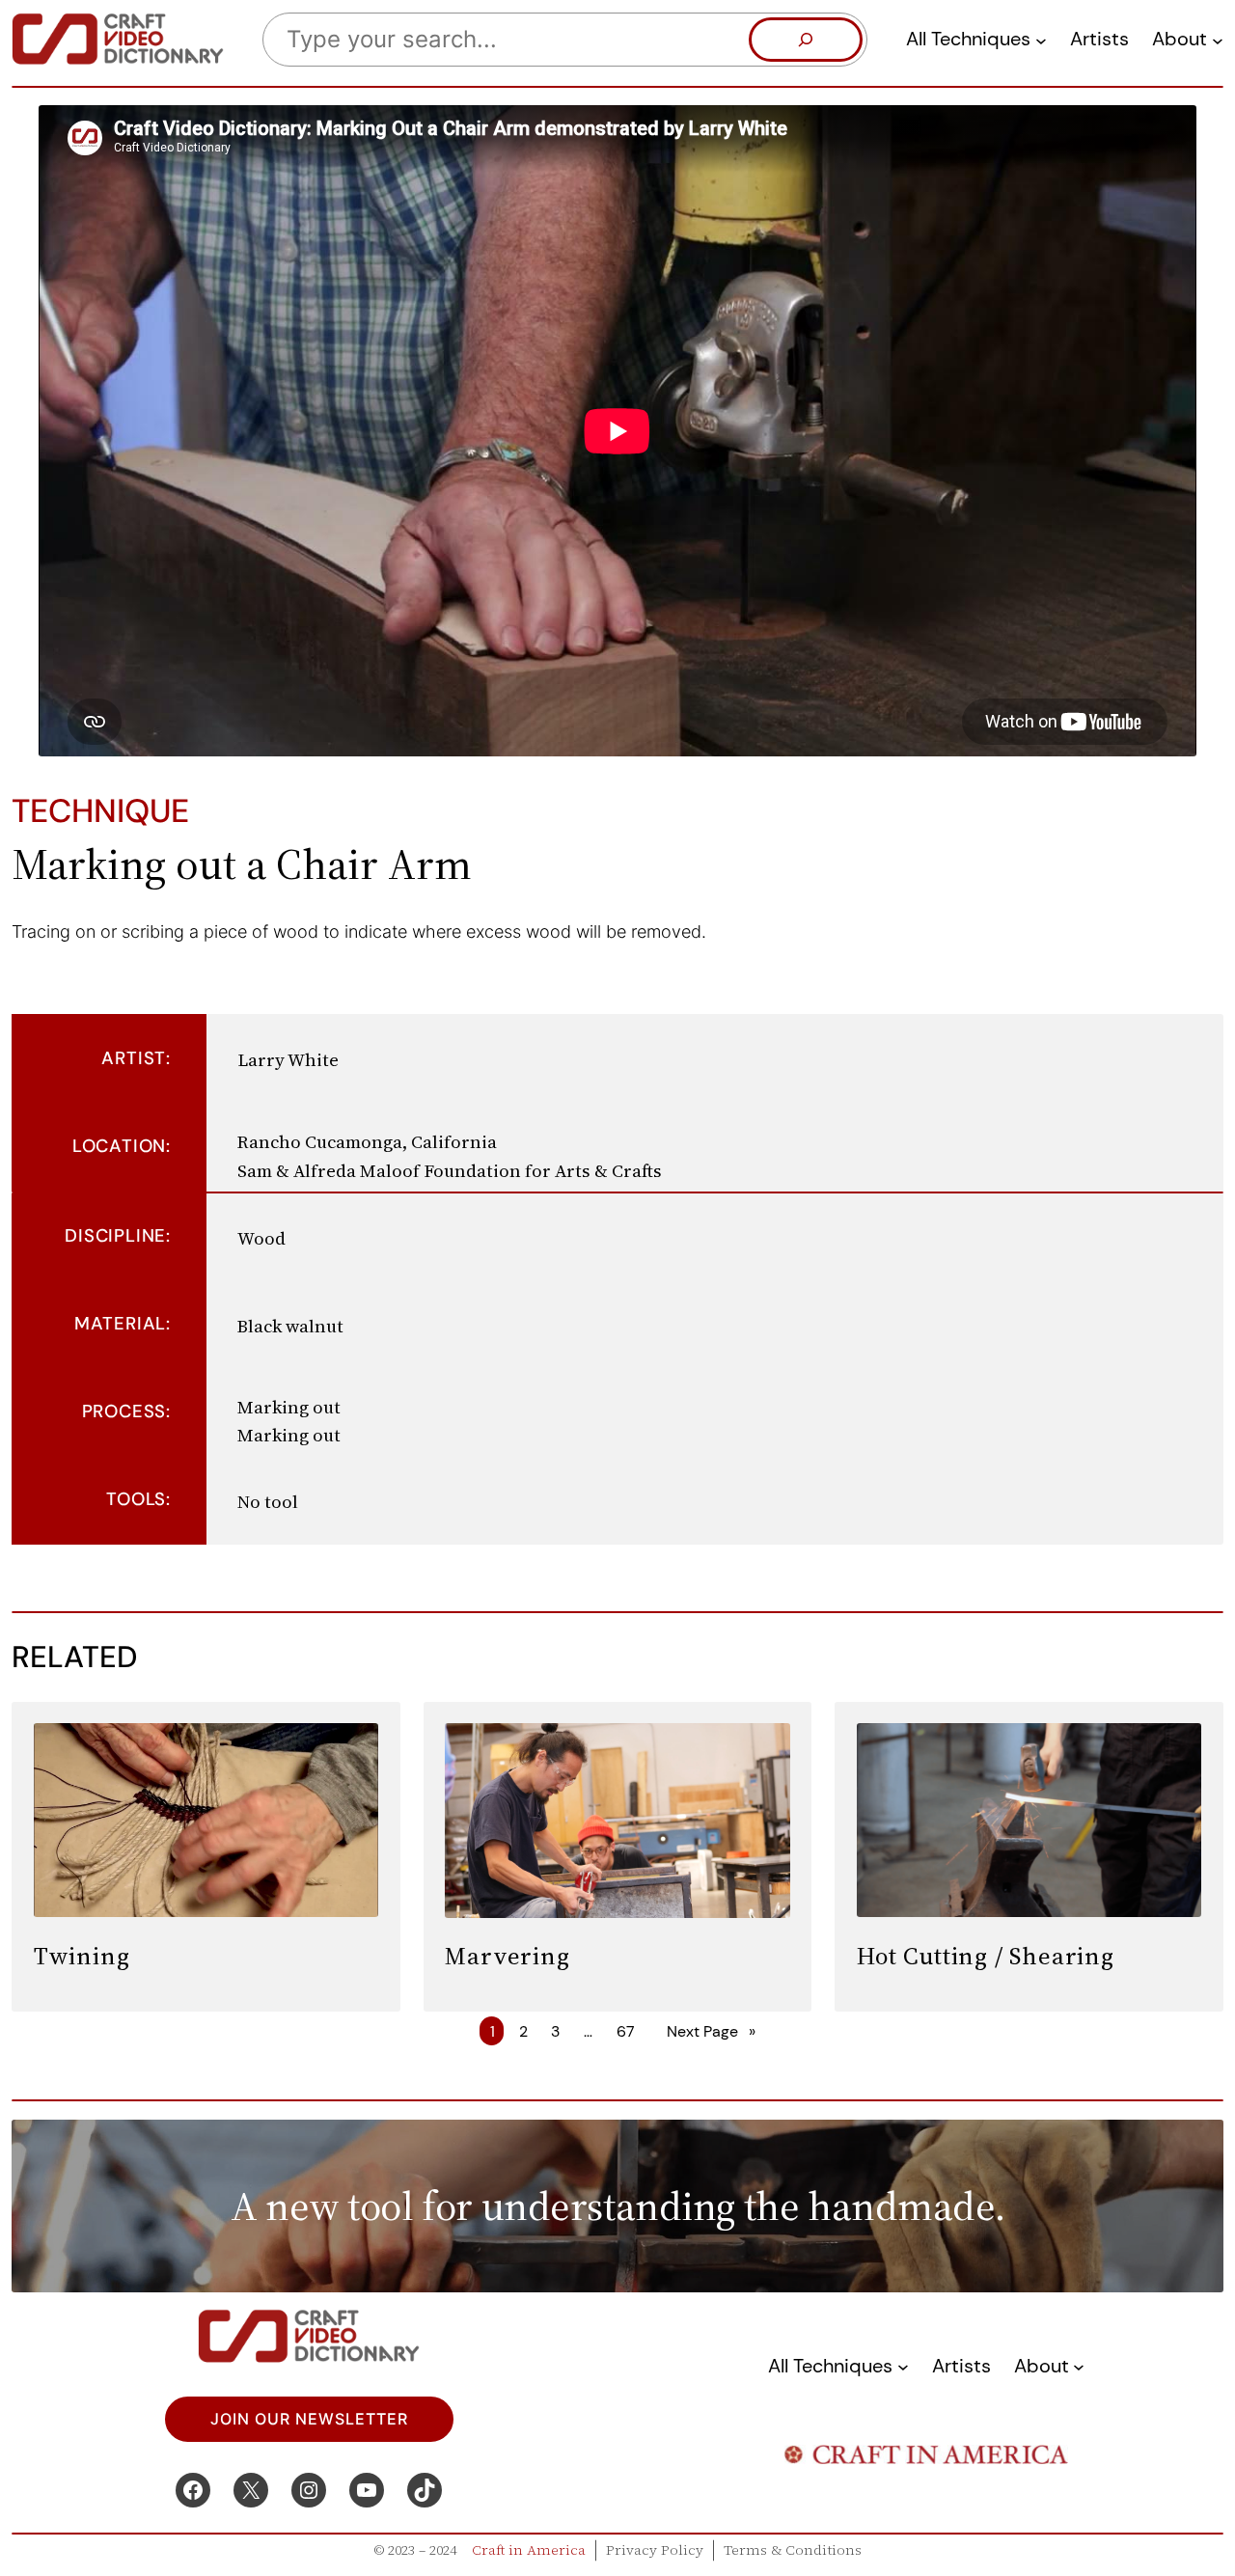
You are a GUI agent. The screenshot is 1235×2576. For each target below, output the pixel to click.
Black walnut (290, 1326)
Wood (261, 1238)
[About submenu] (1218, 40)
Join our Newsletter (309, 2419)
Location (119, 1146)
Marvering (507, 1956)
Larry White (288, 1060)
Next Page (711, 2031)
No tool (268, 1502)
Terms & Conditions (793, 2550)
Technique (100, 811)
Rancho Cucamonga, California (367, 1142)
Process (124, 1411)
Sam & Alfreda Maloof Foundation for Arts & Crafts (450, 1171)
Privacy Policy (655, 2550)
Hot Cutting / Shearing (986, 1956)
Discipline (115, 1236)
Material (120, 1324)
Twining (82, 1956)
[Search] (806, 40)
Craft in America (529, 2550)
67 (626, 2031)
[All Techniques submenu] (1041, 40)
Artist (134, 1058)
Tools (136, 1499)
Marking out (289, 1407)
